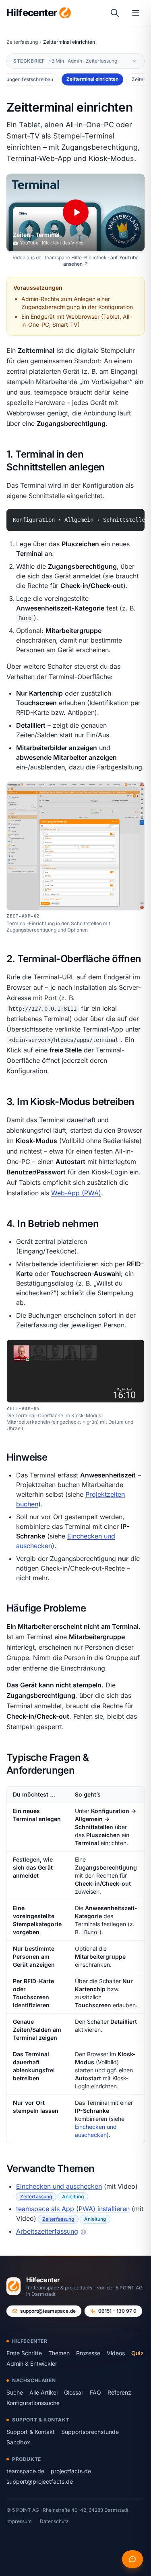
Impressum (19, 2521)
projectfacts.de (71, 2471)
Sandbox (18, 2442)
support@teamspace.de (48, 2311)
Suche (15, 2392)
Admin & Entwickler (32, 2363)
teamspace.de (25, 2471)
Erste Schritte (24, 2353)
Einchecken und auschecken (59, 2186)
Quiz (138, 2353)
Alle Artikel (43, 2392)
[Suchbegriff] (115, 13)
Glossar (74, 2392)
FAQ (95, 2392)
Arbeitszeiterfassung (47, 2231)
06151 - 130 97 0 (117, 2311)
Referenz (119, 2392)
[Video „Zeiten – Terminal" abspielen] (75, 213)
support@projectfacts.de (40, 2481)
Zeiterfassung (22, 42)
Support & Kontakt (31, 2432)
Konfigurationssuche (33, 2403)
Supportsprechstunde (90, 2432)
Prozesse (88, 2353)
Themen (59, 2353)
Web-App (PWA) (76, 1193)
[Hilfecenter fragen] (132, 2559)
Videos (116, 2353)
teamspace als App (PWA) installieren (73, 2209)
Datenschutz (54, 2521)
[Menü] (136, 13)
